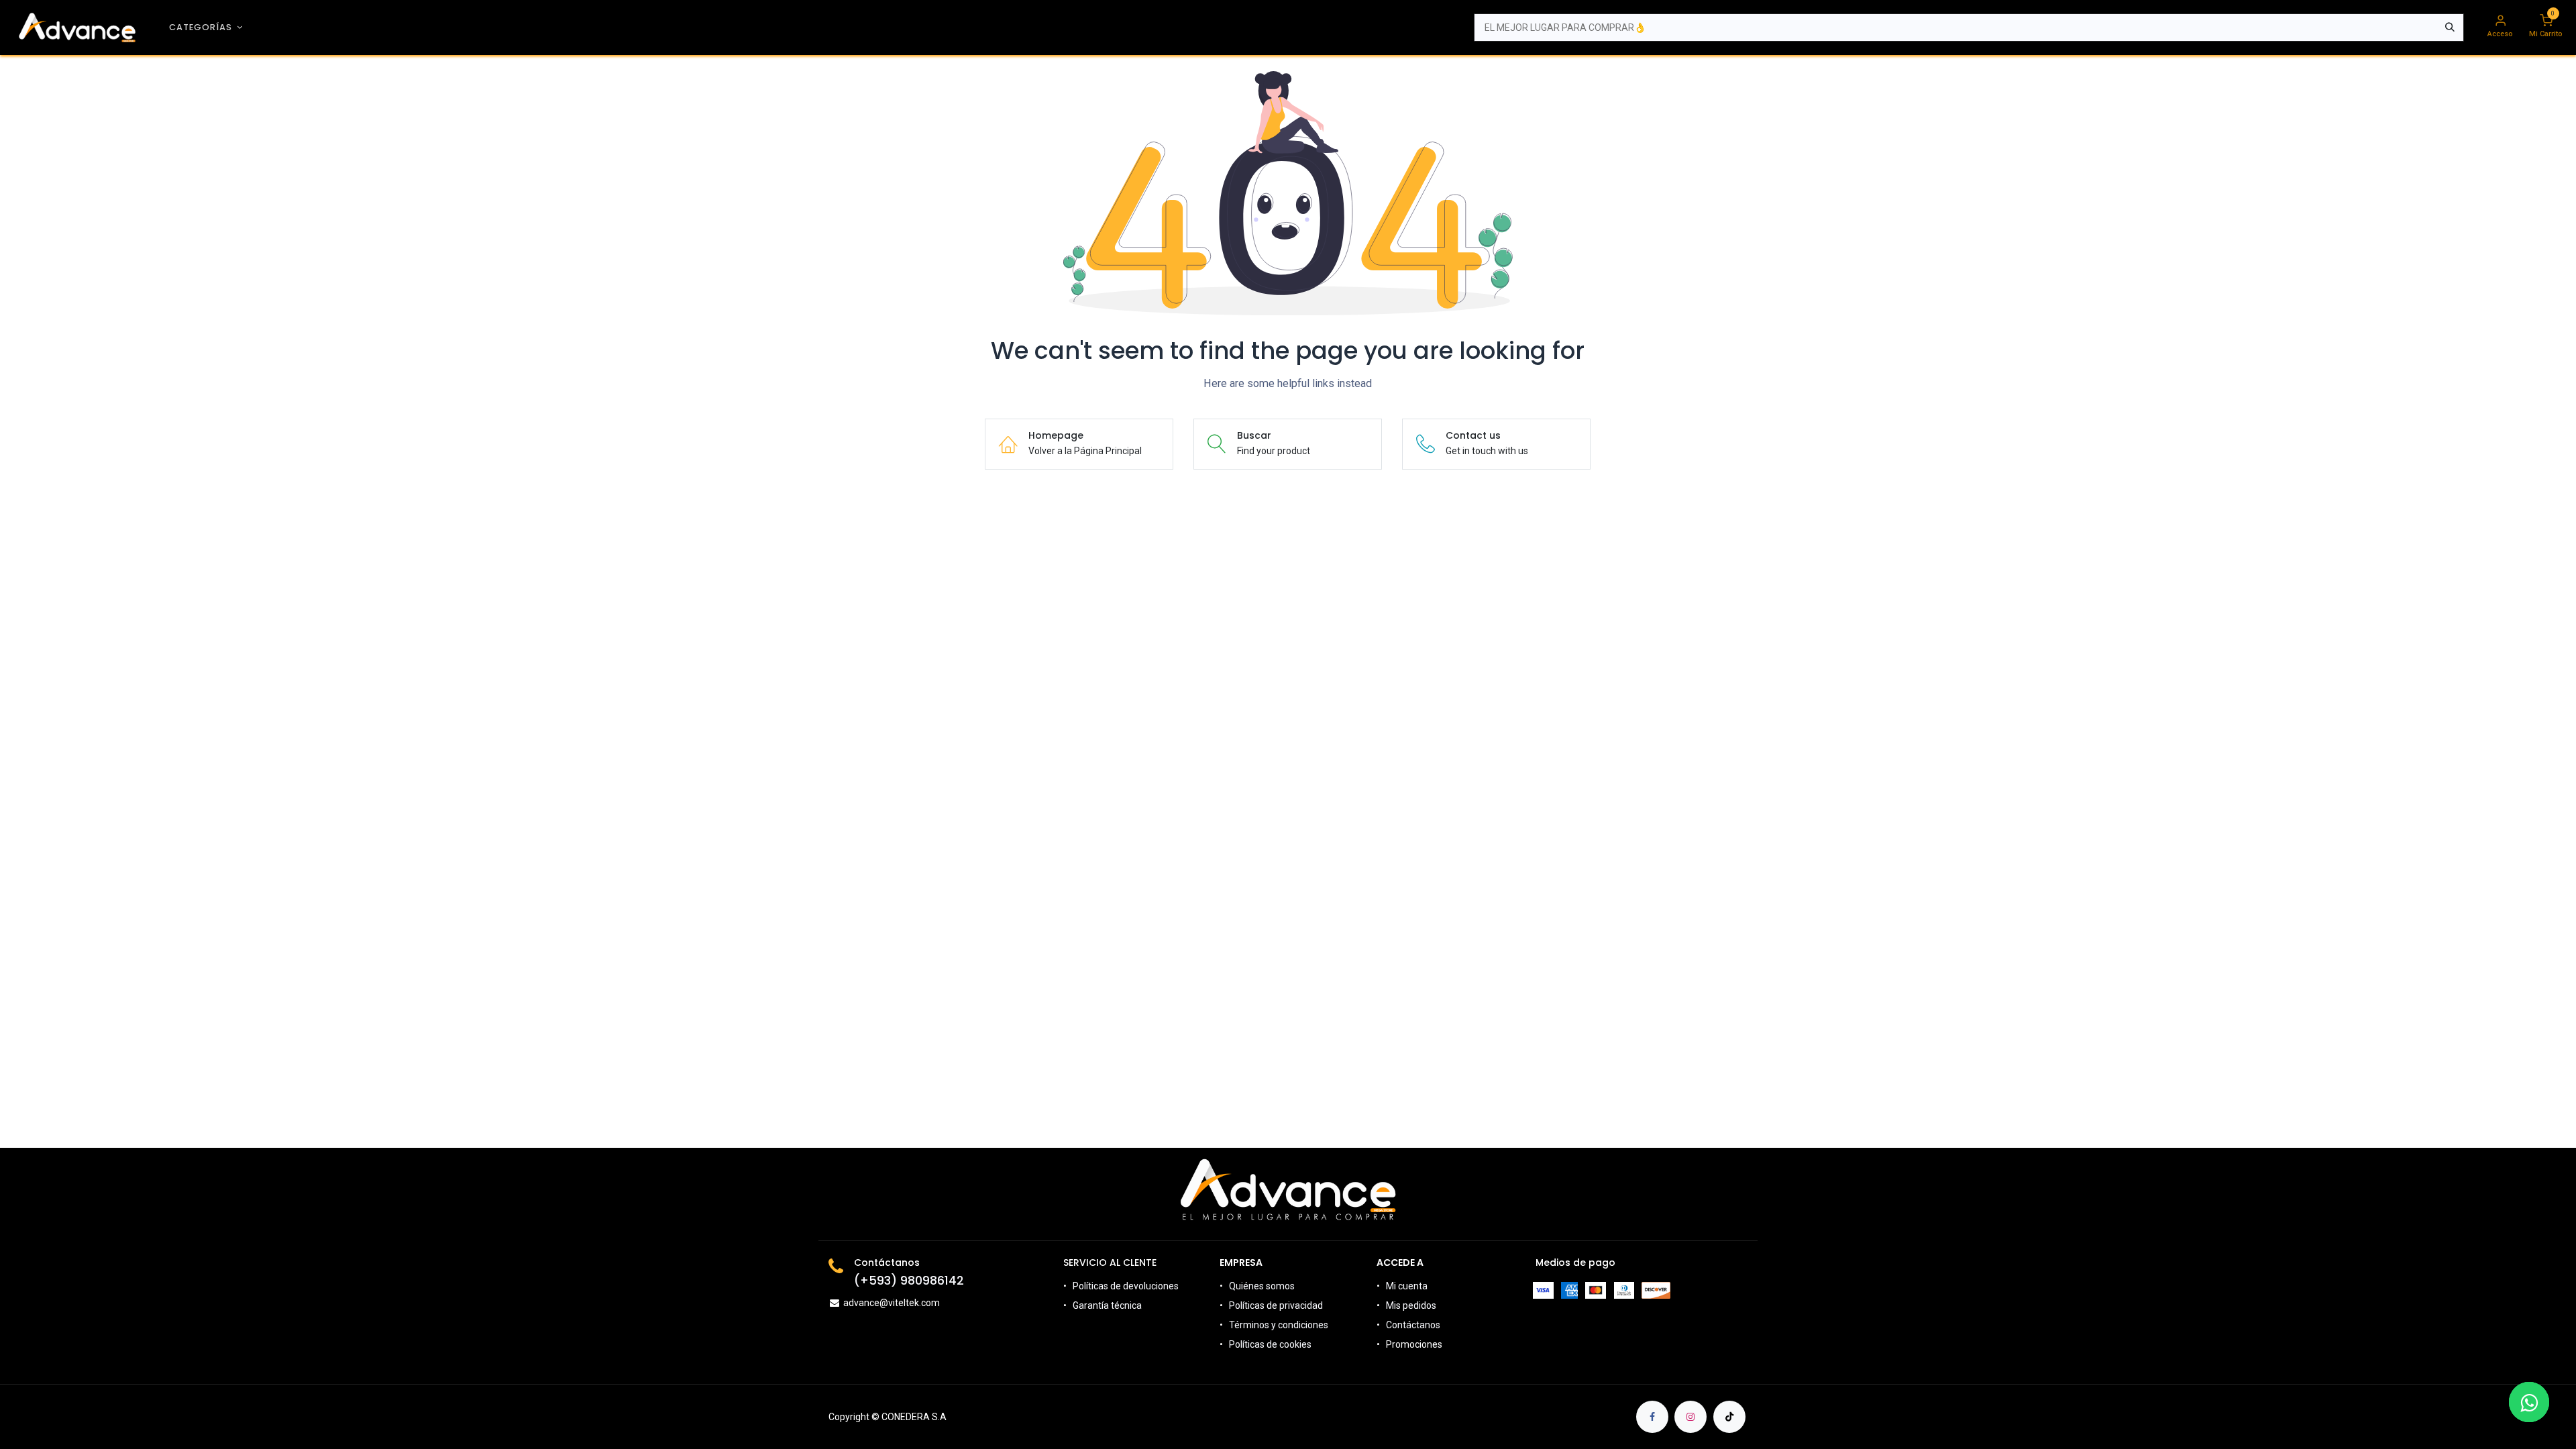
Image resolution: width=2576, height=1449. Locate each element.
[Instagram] (1690, 1417)
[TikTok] (1729, 1417)
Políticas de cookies (1270, 1344)
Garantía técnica (1107, 1305)
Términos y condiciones (1279, 1325)
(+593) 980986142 (909, 1281)
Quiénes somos (1262, 1286)
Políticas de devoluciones (1127, 1286)
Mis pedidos (1411, 1305)
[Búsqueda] (2450, 28)
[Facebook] (1652, 1417)
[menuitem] (206, 27)
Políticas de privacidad (1276, 1305)
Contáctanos (1413, 1325)
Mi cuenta (1407, 1286)
